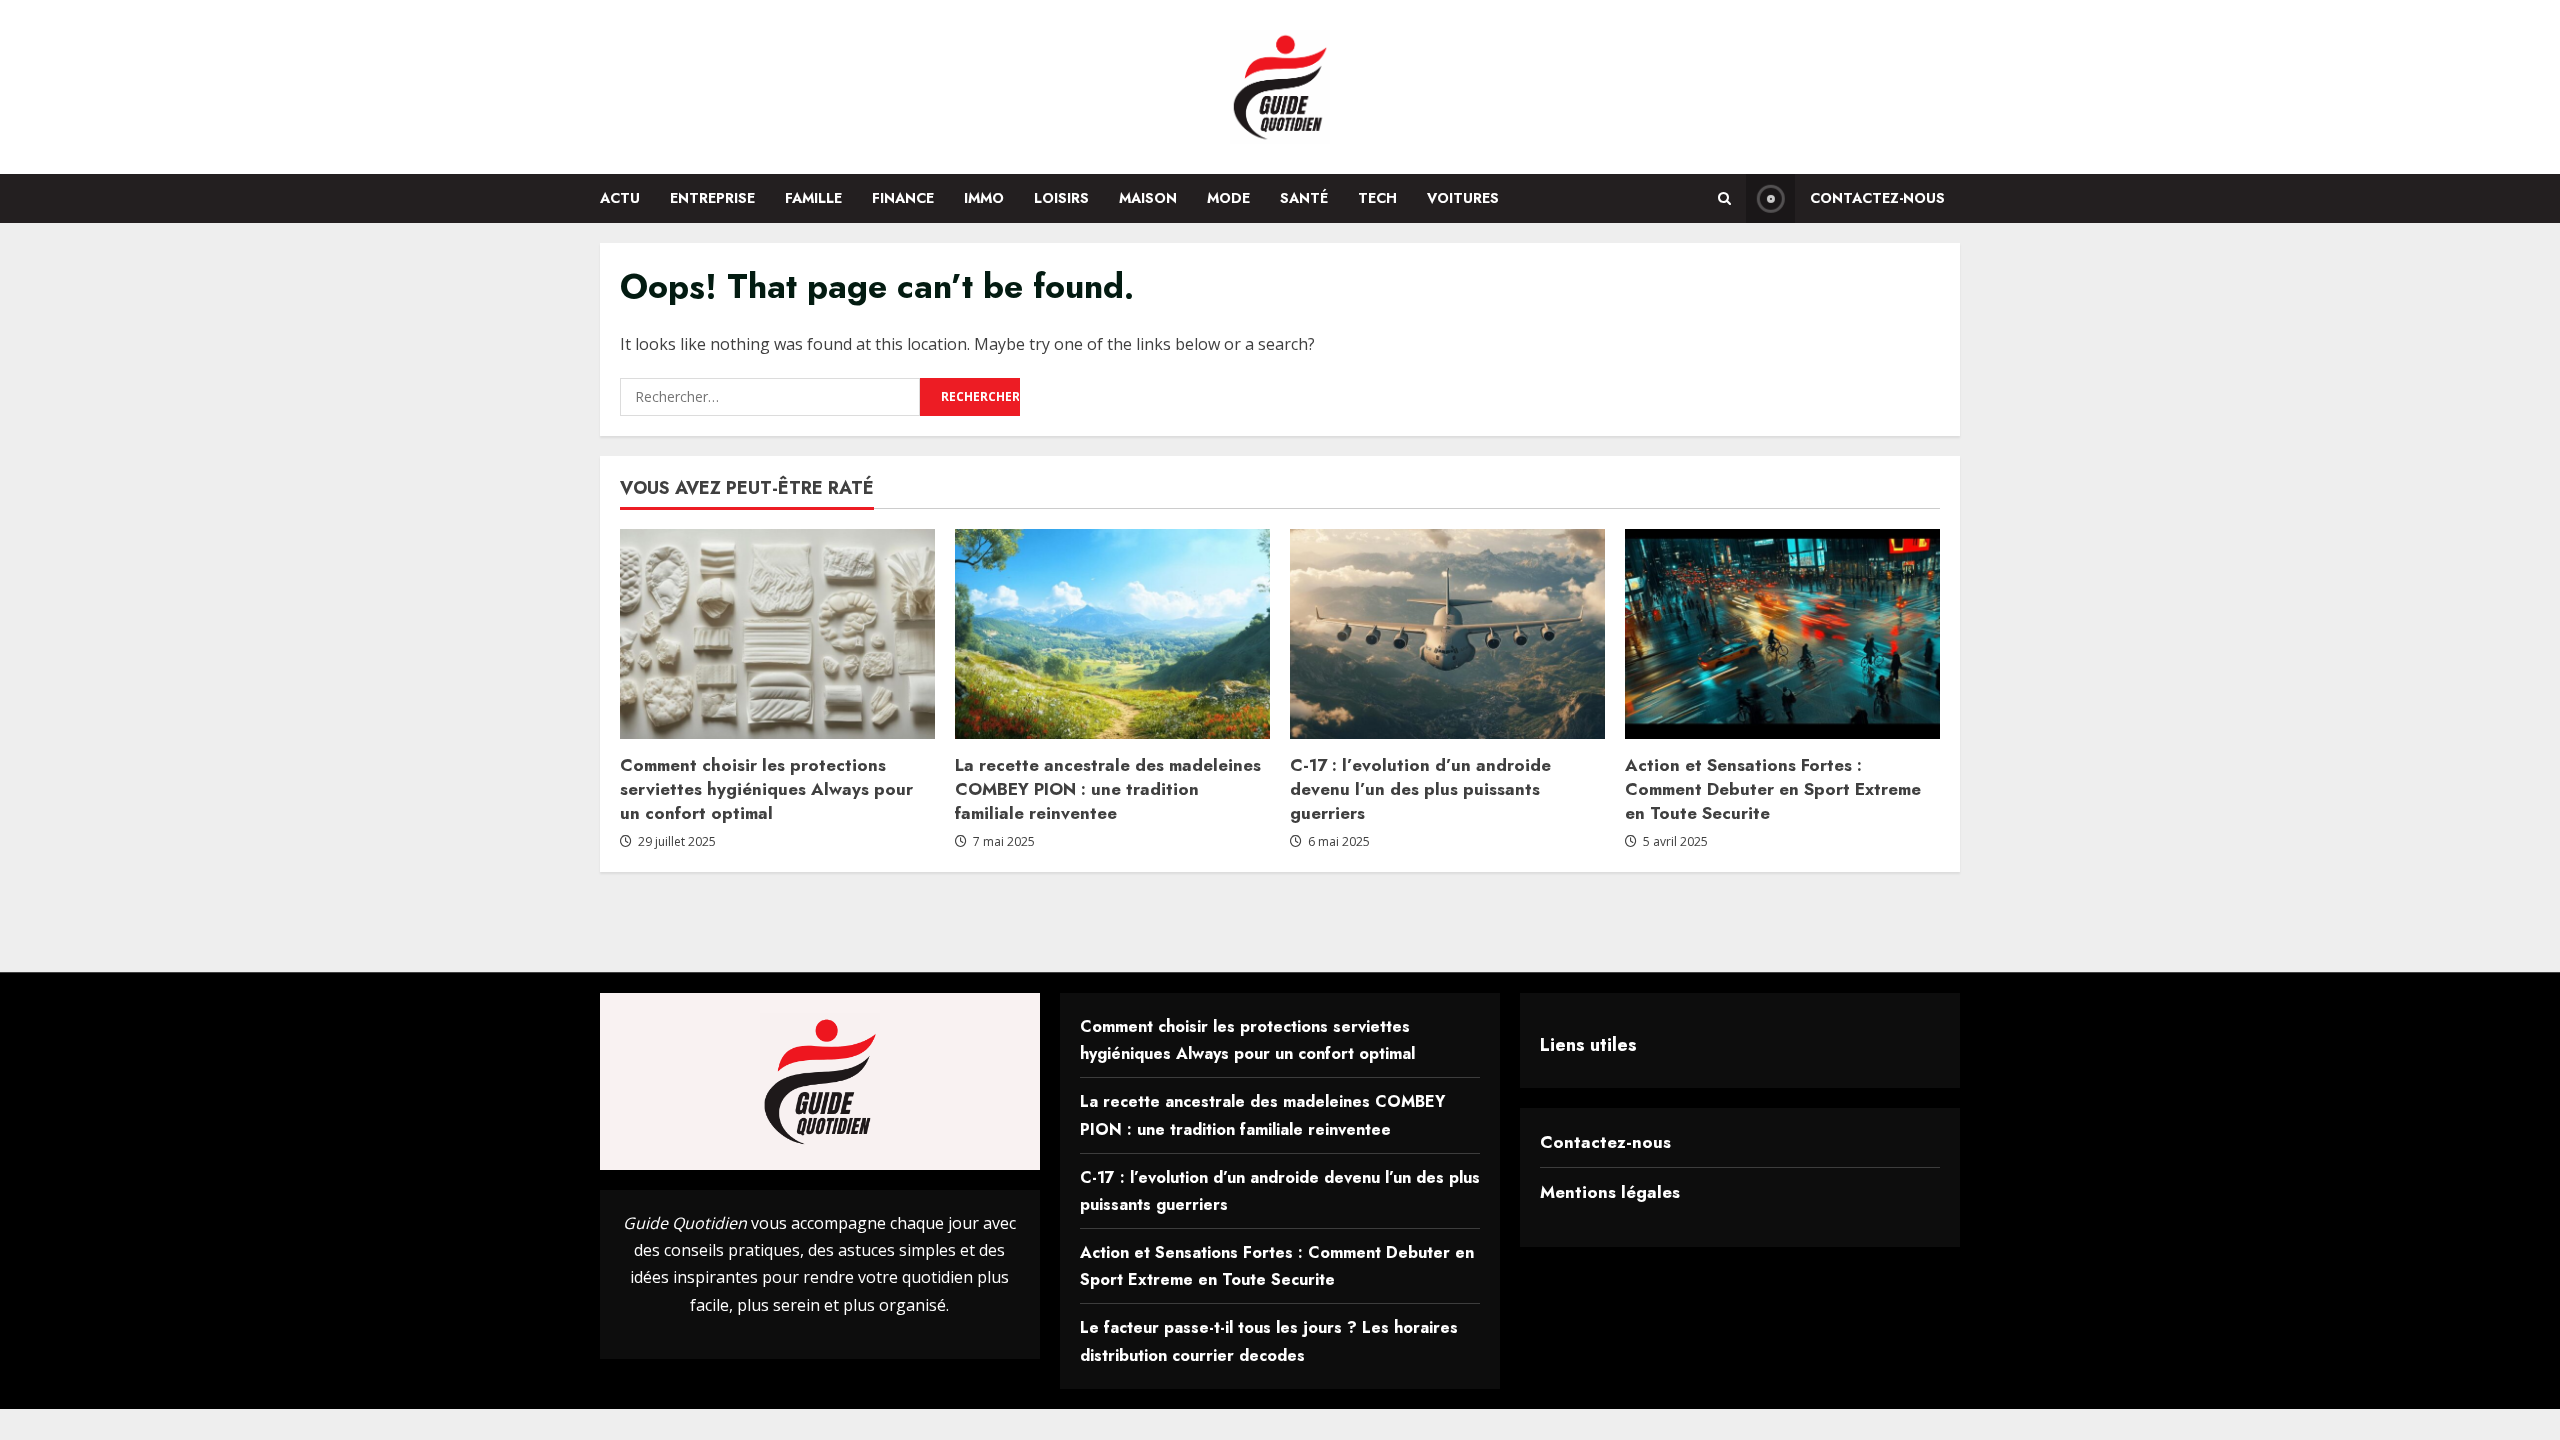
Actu (620, 198)
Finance (903, 198)
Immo (984, 198)
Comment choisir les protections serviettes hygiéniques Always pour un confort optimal (766, 789)
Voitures (1463, 198)
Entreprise (712, 198)
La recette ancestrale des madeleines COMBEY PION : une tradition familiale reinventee (1108, 789)
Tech (1377, 198)
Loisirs (1061, 198)
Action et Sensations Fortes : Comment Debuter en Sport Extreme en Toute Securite (1773, 789)
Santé (1304, 198)
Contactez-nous (1877, 198)
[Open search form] (1724, 198)
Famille (813, 198)
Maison (1148, 198)
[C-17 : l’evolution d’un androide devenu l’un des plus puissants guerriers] (1447, 634)
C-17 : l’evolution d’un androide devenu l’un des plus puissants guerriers (1420, 789)
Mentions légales (1610, 1192)
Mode (1228, 198)
